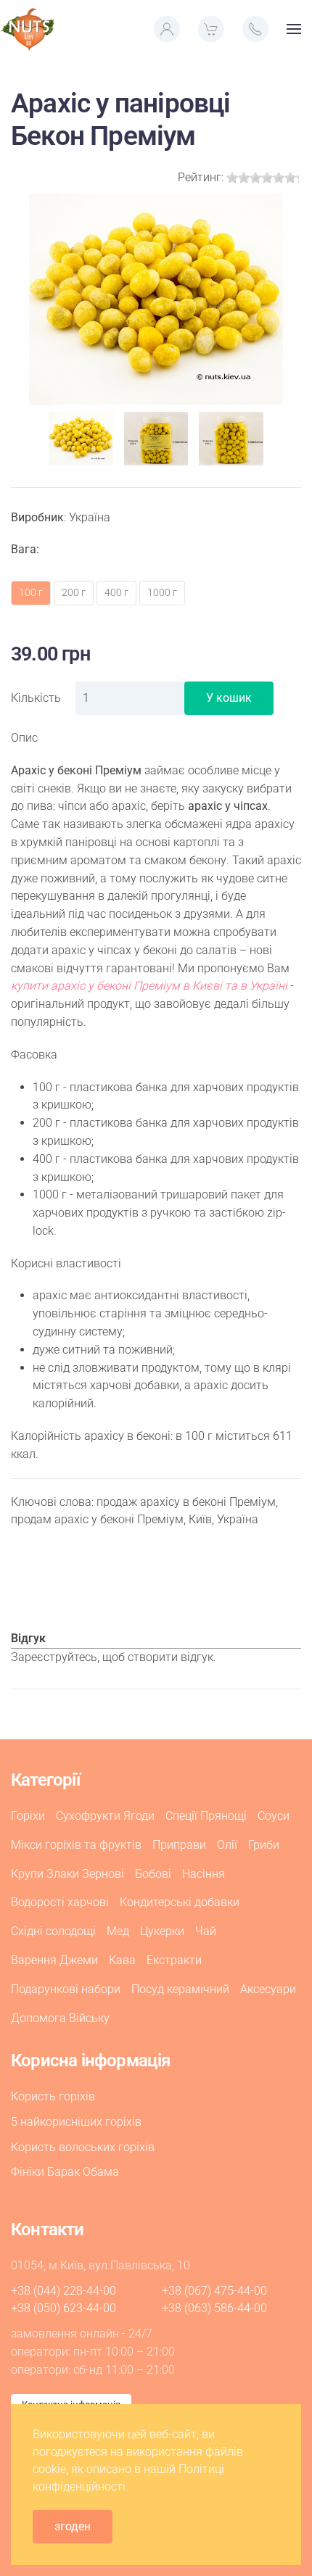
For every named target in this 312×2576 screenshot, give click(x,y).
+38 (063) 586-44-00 (214, 2308)
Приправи (179, 1845)
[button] (167, 29)
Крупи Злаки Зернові (67, 1874)
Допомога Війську (60, 2018)
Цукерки (162, 1931)
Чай (206, 1931)
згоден (73, 2526)
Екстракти (174, 1960)
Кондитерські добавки (180, 1902)
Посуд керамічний (180, 1989)
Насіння (204, 1874)
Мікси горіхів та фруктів (76, 1845)
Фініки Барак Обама (65, 2172)
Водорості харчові (60, 1902)
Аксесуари (268, 1989)
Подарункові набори (66, 1989)
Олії (227, 1845)
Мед (118, 1931)
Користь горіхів (53, 2096)
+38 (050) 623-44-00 (63, 2308)
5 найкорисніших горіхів (76, 2122)
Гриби (264, 1845)
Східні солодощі (53, 1931)
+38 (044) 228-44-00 (63, 2291)
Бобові (153, 1874)
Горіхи (28, 1816)
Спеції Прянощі (206, 1816)
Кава (122, 1960)
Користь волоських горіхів (83, 2147)
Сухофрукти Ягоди (105, 1816)
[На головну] (27, 29)
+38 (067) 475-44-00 (214, 2291)
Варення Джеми (54, 1960)
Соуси (274, 1816)
